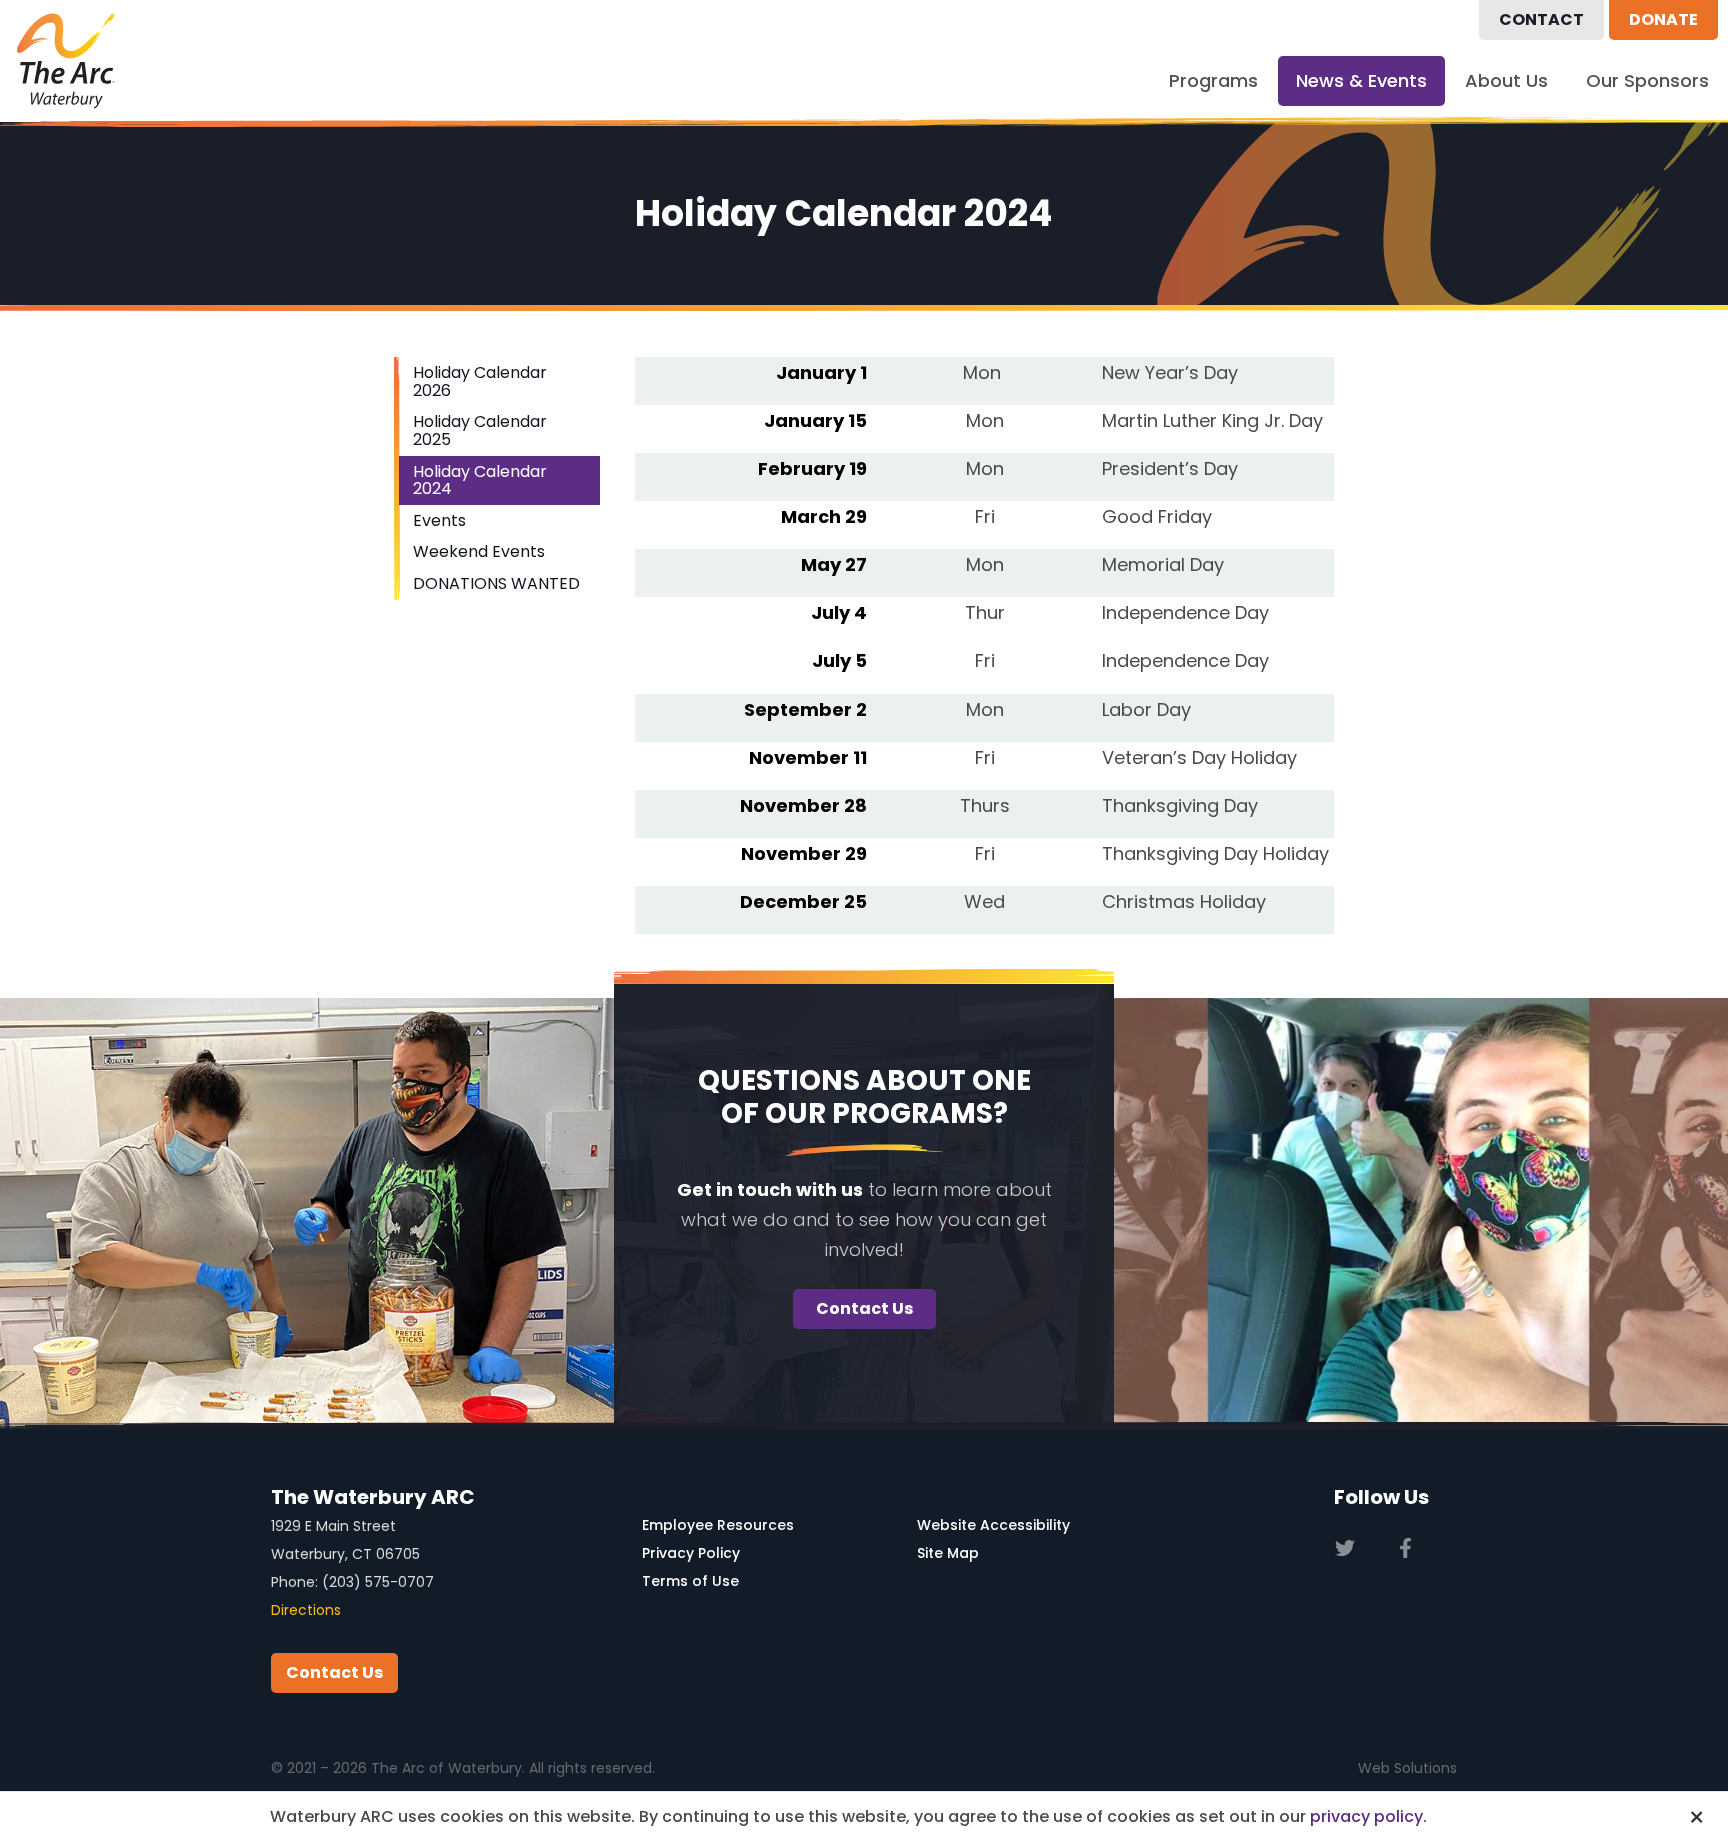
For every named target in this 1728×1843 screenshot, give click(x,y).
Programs (1213, 80)
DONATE (1663, 19)
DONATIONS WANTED (496, 583)
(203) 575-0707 (378, 1582)
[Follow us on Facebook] (1405, 1548)
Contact (1541, 19)
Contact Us (864, 1308)
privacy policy (1366, 1816)
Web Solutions (1407, 1768)
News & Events (1361, 80)
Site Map (948, 1553)
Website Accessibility (993, 1525)
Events (439, 520)
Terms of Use (690, 1581)
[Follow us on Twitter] (1344, 1548)
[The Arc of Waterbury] (66, 61)
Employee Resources (718, 1525)
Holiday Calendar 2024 (480, 480)
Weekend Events (479, 551)
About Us (1506, 80)
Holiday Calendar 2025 (480, 430)
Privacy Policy (691, 1553)
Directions (306, 1610)
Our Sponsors (1647, 80)
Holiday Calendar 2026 (480, 381)
